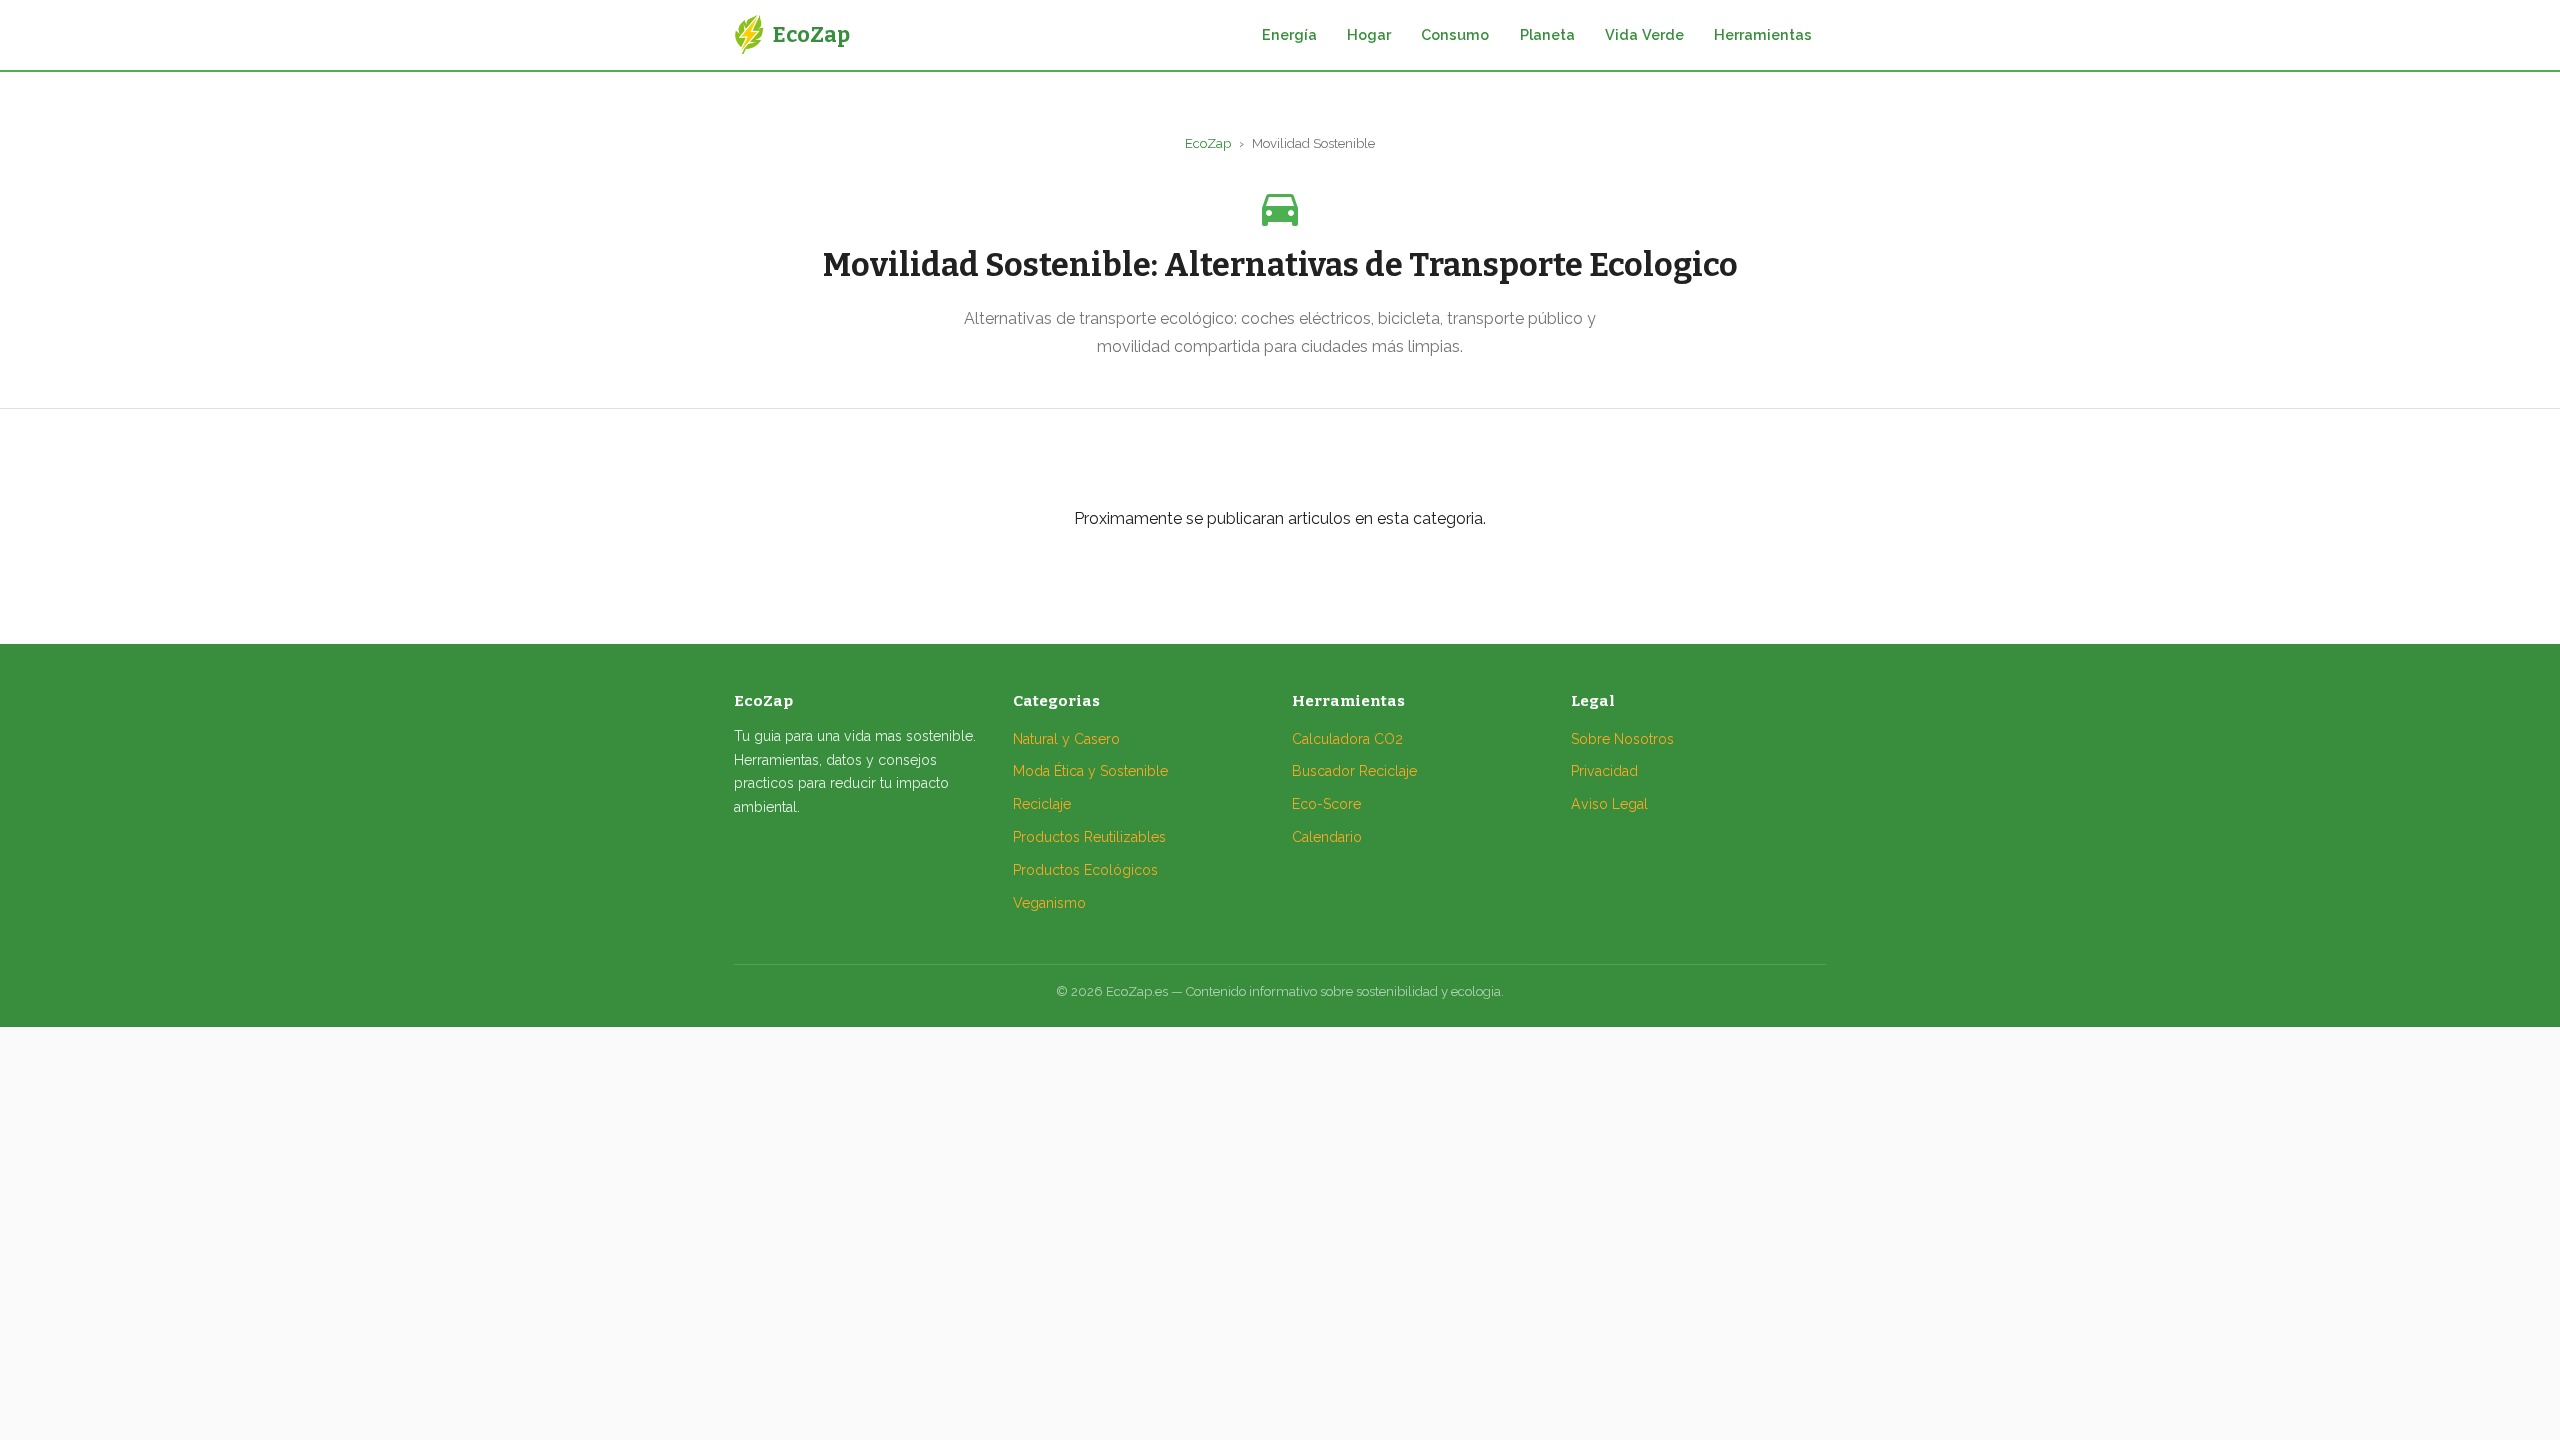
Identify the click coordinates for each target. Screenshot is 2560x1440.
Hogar (1369, 34)
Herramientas (1763, 34)
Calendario (1327, 837)
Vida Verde (1644, 34)
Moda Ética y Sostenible (1090, 771)
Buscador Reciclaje (1354, 771)
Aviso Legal (1609, 804)
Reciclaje (1042, 804)
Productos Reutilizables (1089, 837)
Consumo (1455, 34)
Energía (1289, 34)
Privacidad (1604, 771)
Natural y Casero (1066, 739)
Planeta (1547, 34)
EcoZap (1208, 143)
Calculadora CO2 (1347, 739)
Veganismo (1049, 903)
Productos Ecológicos (1085, 870)
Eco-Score (1326, 804)
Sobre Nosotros (1622, 739)
